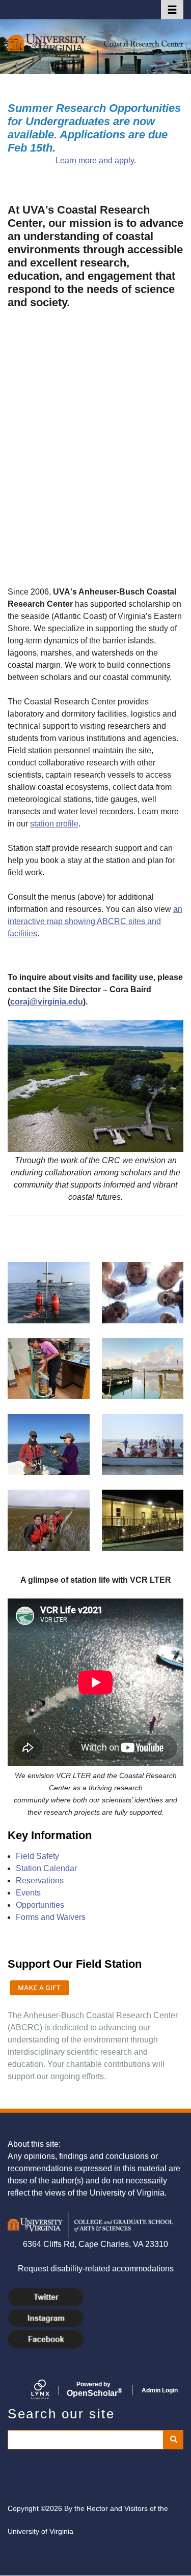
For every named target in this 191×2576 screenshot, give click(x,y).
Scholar (93, 2389)
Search (173, 2440)
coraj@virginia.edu (47, 1002)
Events (28, 1893)
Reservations (40, 1881)
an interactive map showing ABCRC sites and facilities (95, 921)
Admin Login (160, 2390)
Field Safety (37, 1856)
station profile (54, 824)
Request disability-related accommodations (96, 2269)
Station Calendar (46, 1868)
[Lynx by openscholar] (49, 2390)
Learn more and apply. (96, 160)
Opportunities (40, 1905)
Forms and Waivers (51, 1917)
